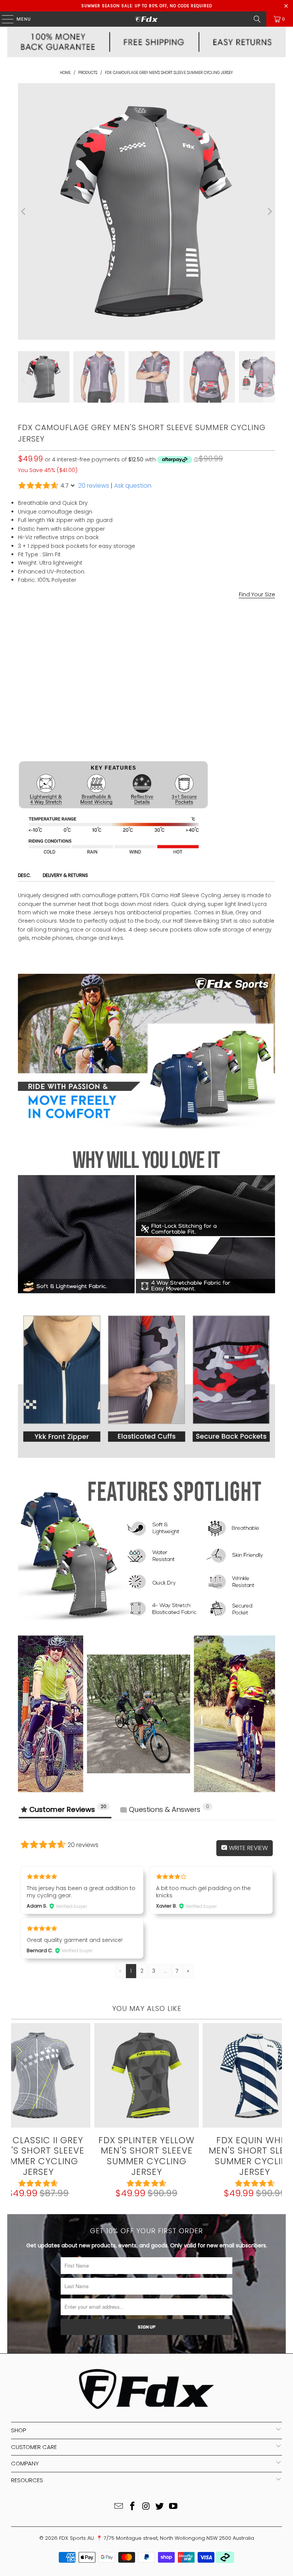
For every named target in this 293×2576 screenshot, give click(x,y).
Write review (248, 1848)
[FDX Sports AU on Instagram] (146, 2507)
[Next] (269, 211)
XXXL (120, 656)
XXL (99, 656)
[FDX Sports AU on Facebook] (132, 2507)
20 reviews (94, 486)
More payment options (146, 751)
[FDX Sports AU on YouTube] (174, 2507)
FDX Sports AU (76, 2538)
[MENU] (4, 19)
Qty (22, 677)
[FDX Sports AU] (146, 19)
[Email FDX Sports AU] (119, 2507)
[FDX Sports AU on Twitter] (160, 2507)
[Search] (257, 19)
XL (81, 656)
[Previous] (24, 211)
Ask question (133, 486)
